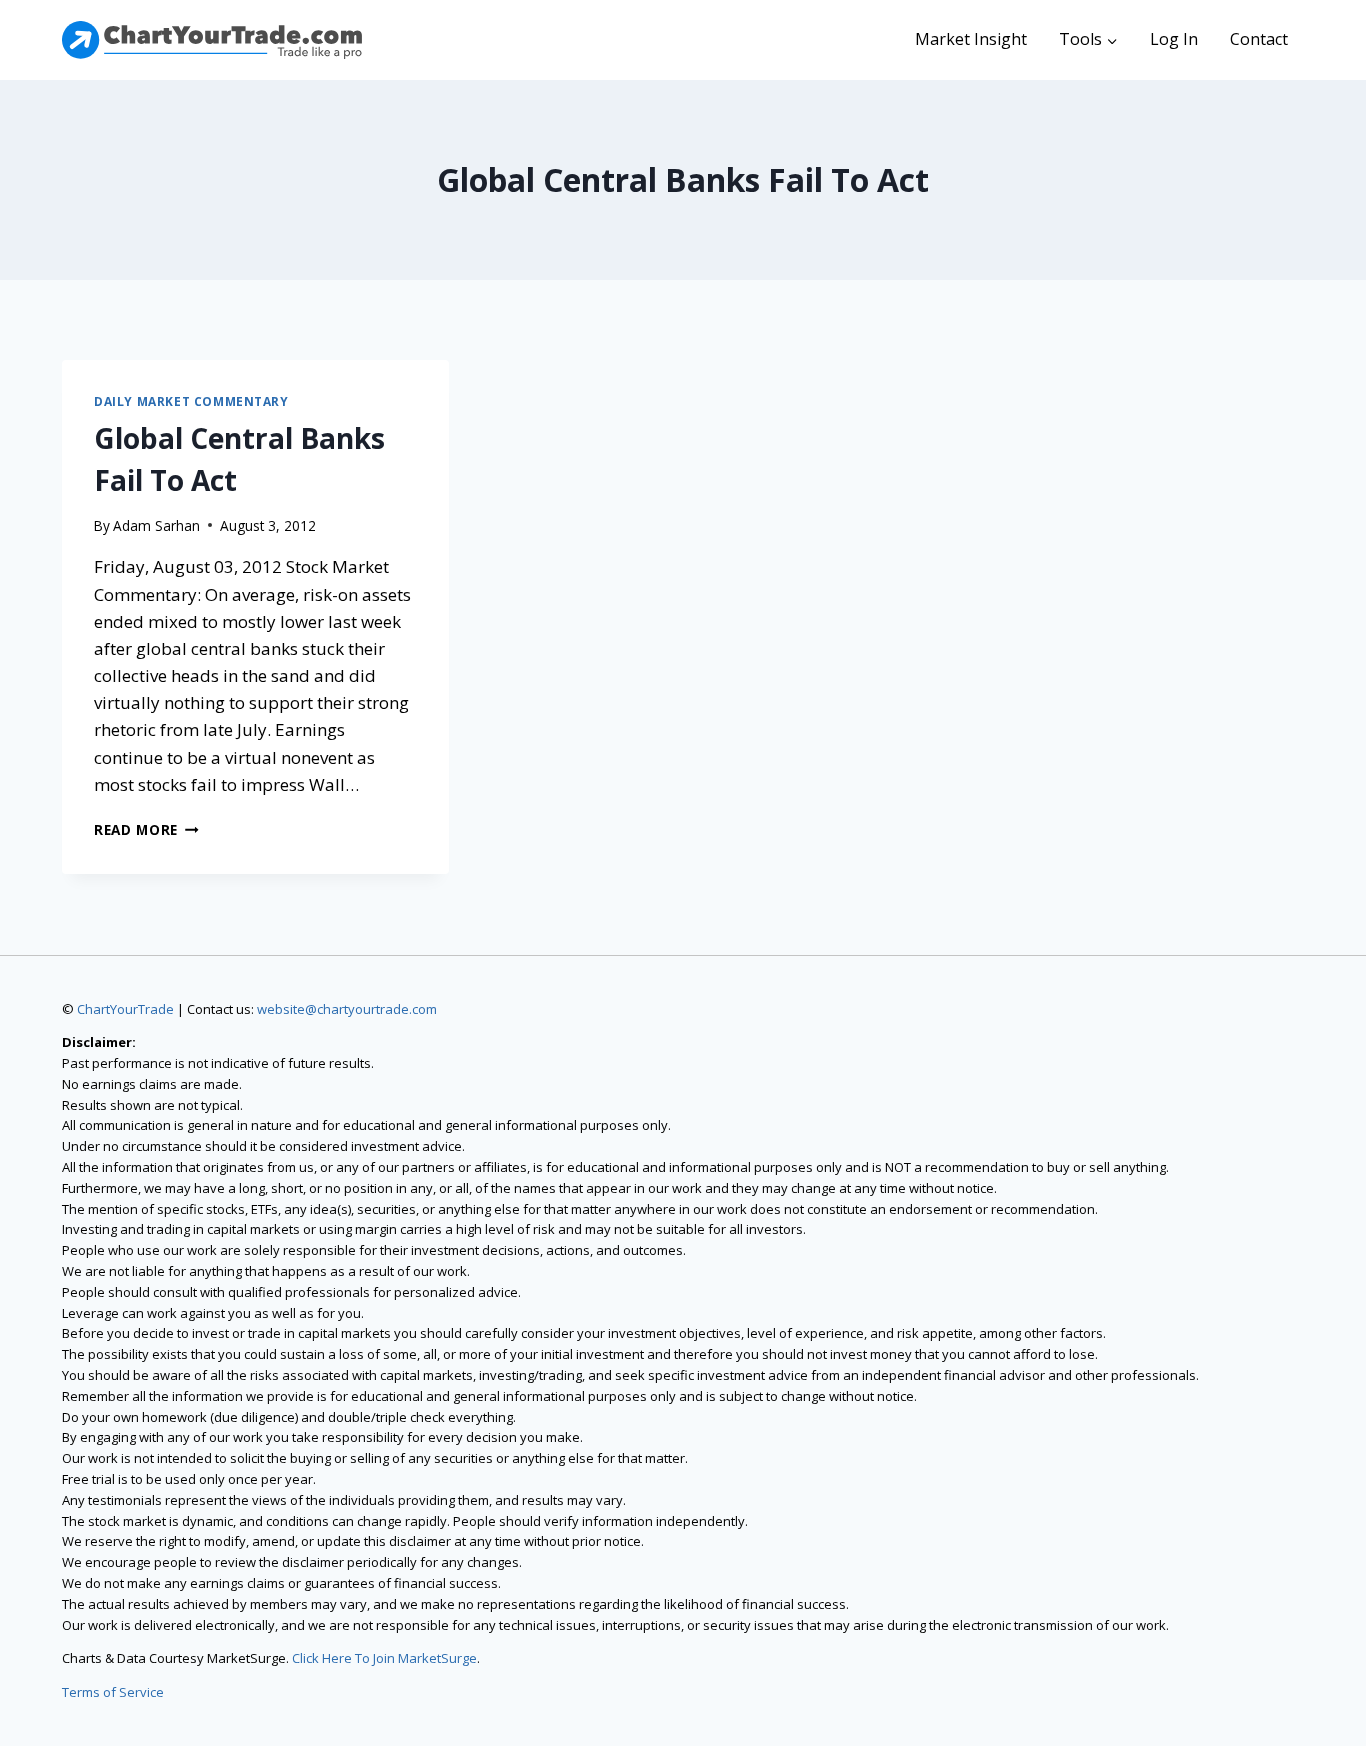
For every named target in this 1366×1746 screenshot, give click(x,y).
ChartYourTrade (125, 1009)
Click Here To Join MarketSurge (384, 1658)
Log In (1174, 39)
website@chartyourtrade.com (347, 1009)
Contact (1259, 39)
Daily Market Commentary (191, 401)
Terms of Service (113, 1692)
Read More (146, 829)
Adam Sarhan (156, 525)
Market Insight (971, 39)
